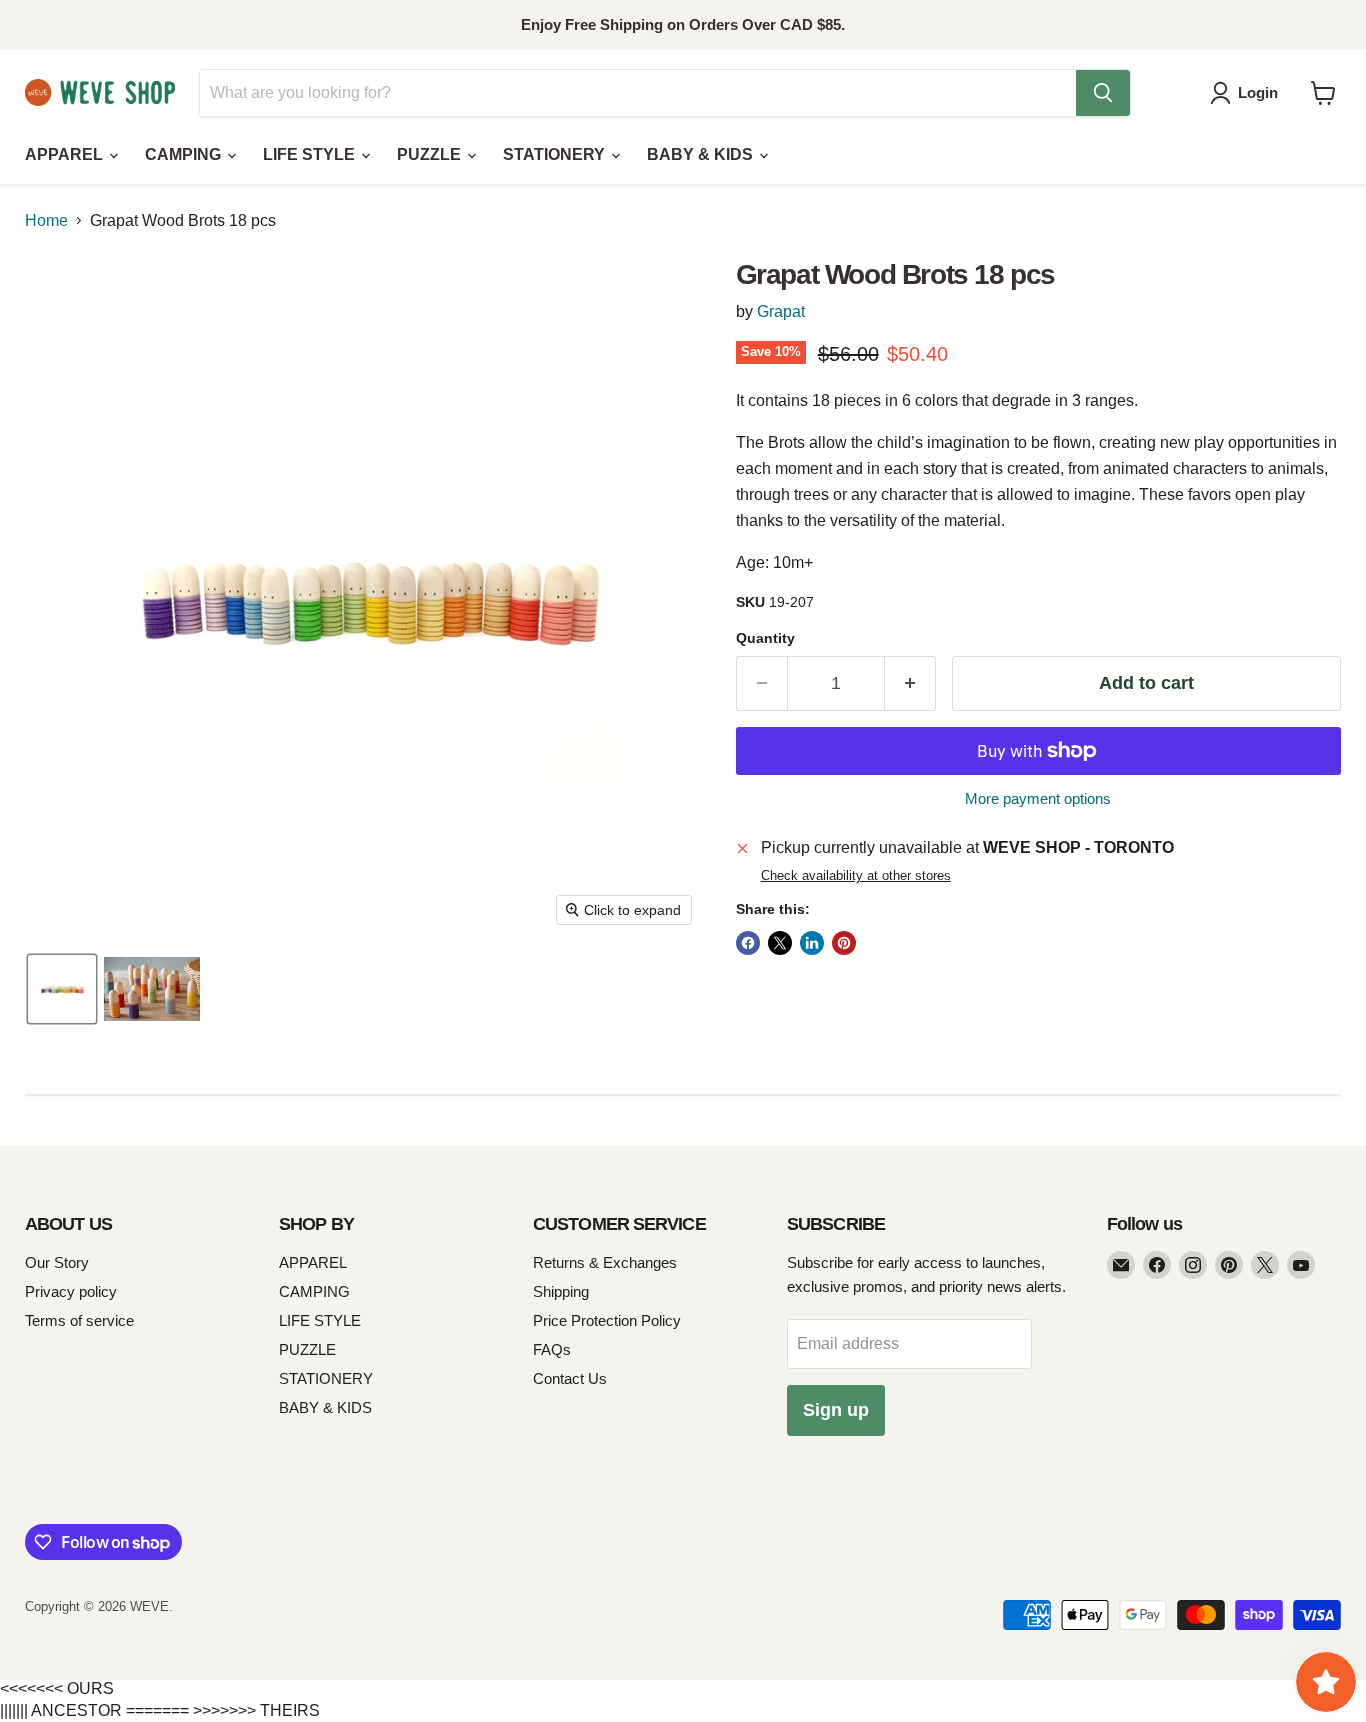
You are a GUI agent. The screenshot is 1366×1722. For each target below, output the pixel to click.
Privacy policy (71, 1291)
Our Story (57, 1262)
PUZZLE (431, 154)
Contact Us (570, 1378)
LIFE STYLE (311, 154)
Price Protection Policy (607, 1320)
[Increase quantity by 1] (910, 683)
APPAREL (66, 154)
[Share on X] (780, 943)
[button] (1248, 93)
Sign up (836, 1410)
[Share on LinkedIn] (812, 943)
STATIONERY (556, 154)
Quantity (765, 638)
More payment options (1038, 798)
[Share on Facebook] (748, 943)
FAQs (552, 1349)
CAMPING (185, 154)
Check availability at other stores (856, 876)
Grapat (781, 311)
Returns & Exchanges (605, 1262)
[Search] (1103, 93)
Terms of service (79, 1320)
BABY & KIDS (702, 154)
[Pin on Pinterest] (844, 943)
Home (46, 220)
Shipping (561, 1291)
